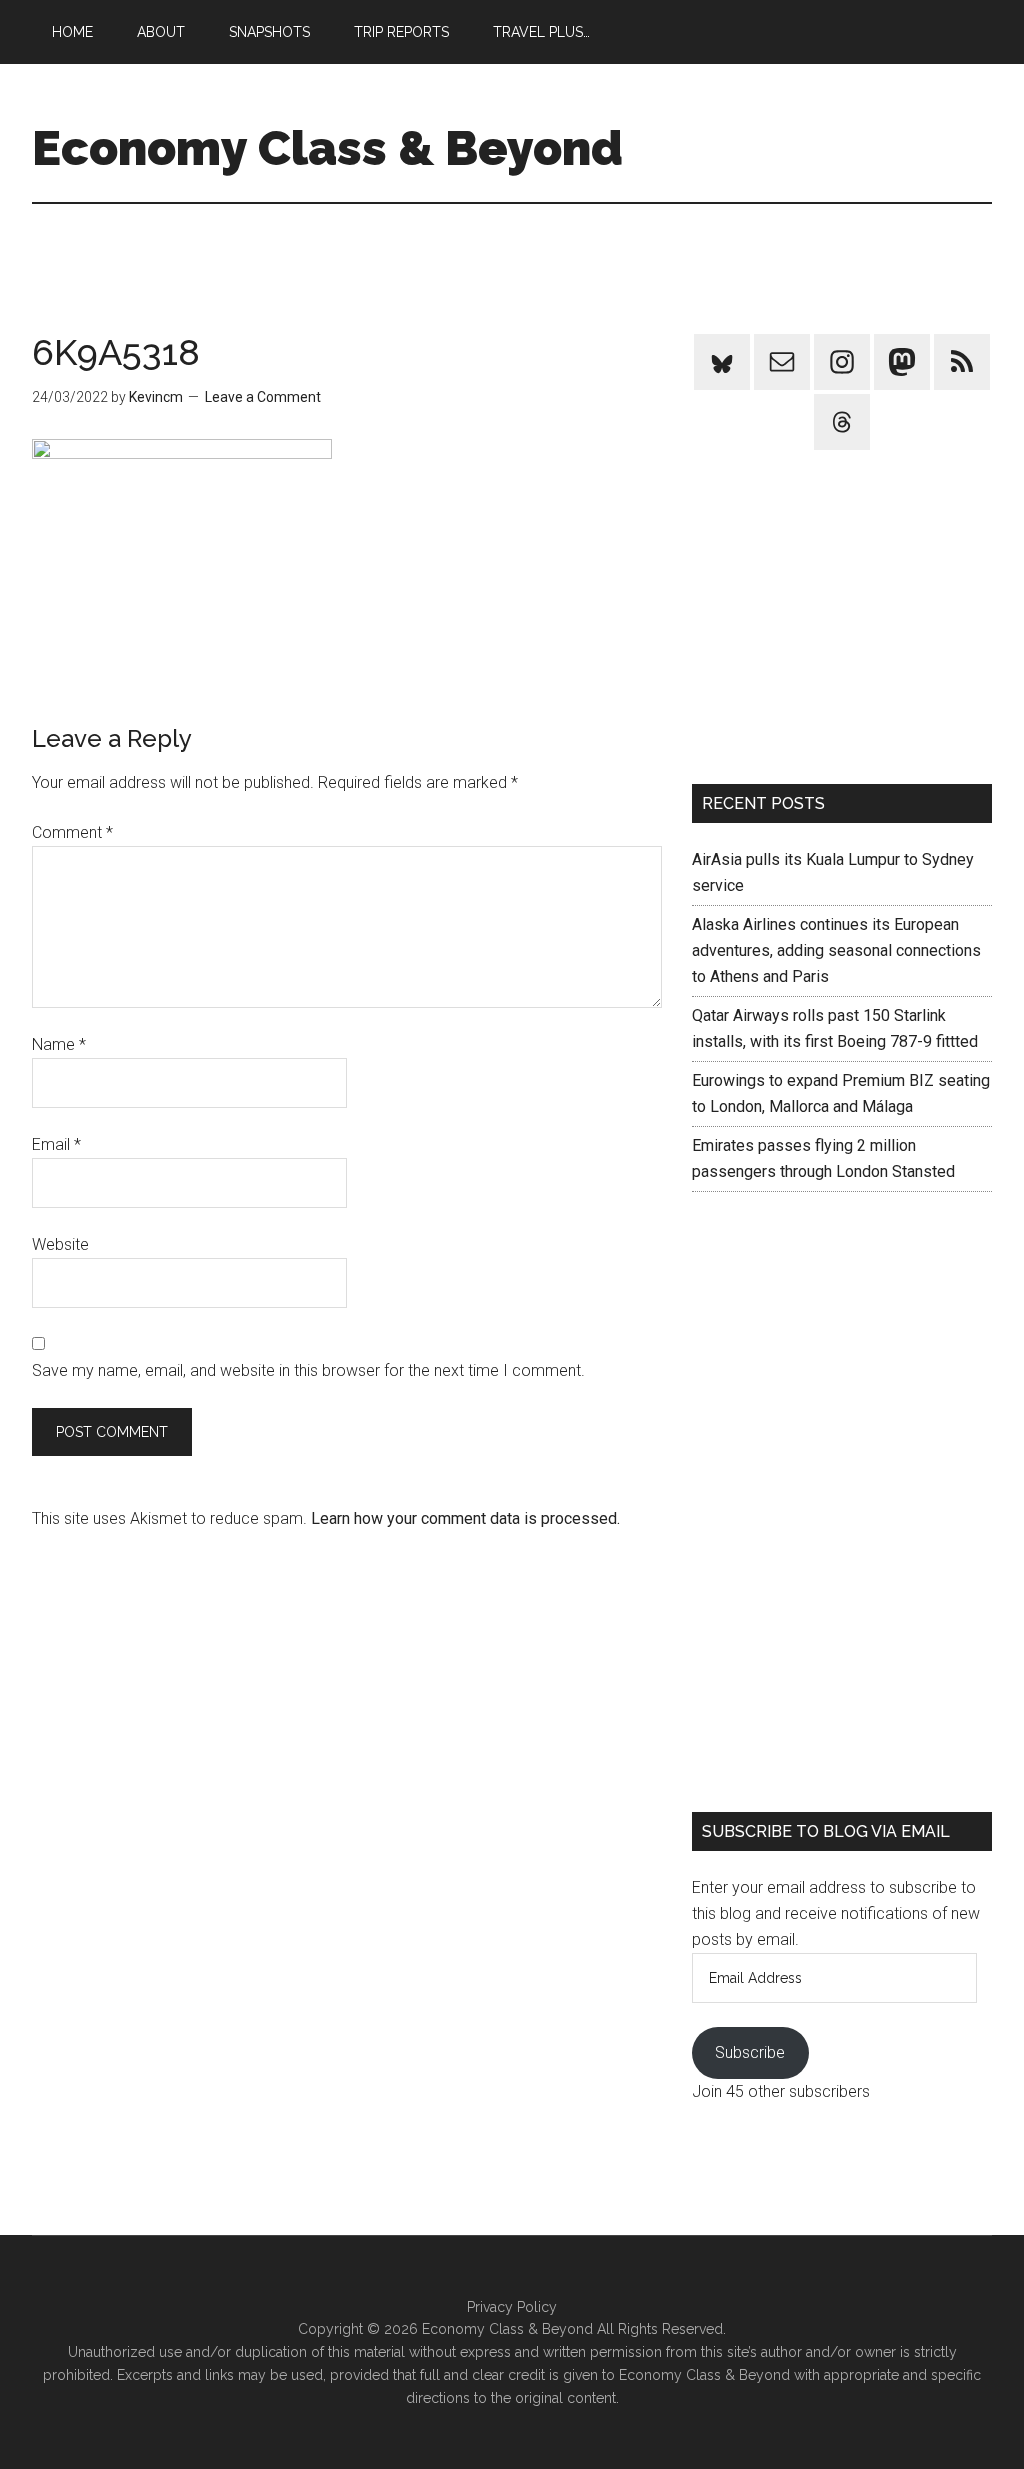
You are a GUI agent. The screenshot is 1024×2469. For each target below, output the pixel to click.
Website (60, 1244)
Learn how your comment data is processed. (465, 1518)
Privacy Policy (512, 2307)
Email (56, 1144)
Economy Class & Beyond (327, 148)
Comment (72, 832)
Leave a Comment (263, 397)
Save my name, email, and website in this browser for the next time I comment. (308, 1370)
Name (59, 1044)
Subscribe (750, 2052)
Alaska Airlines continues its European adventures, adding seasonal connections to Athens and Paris (836, 950)
